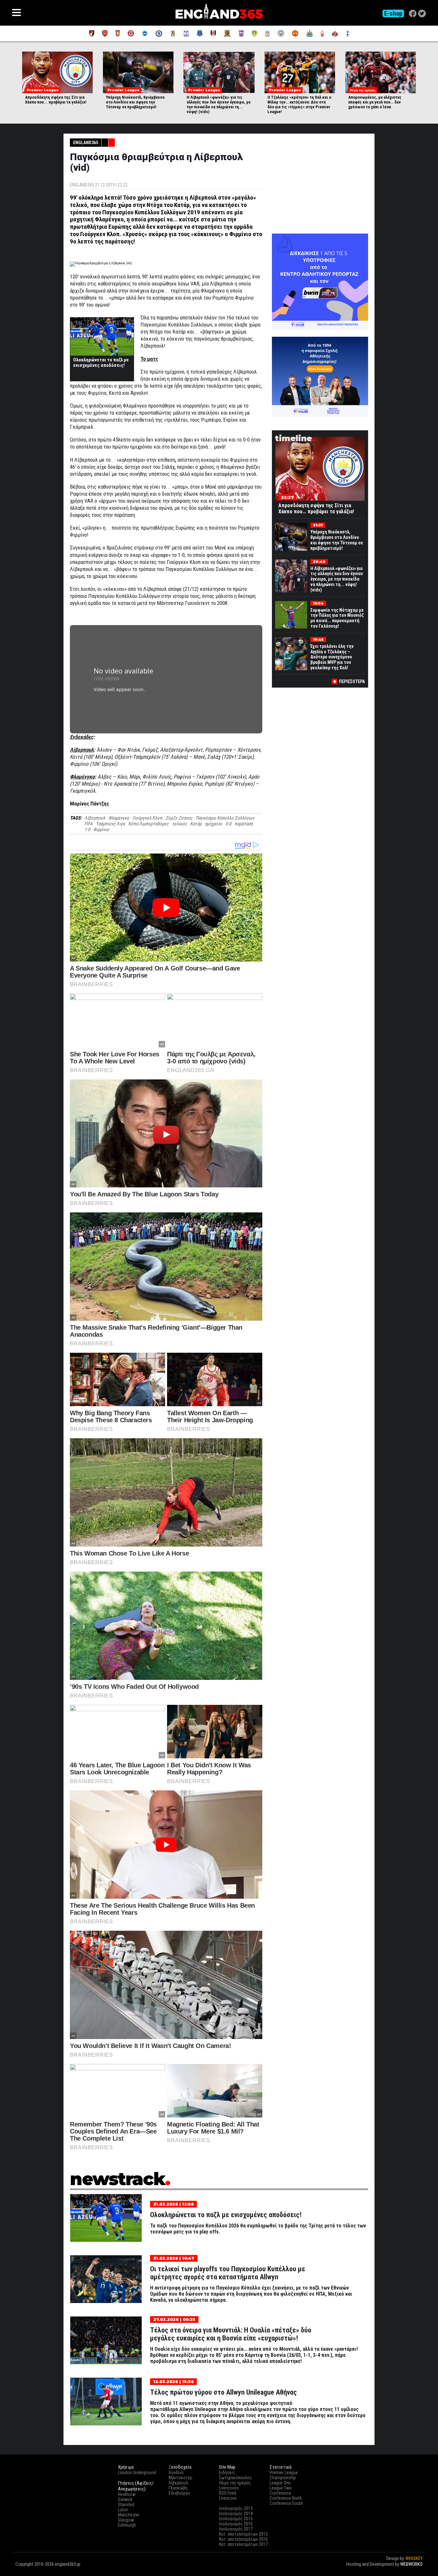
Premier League (284, 2473)
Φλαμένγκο (119, 818)
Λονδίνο (176, 2473)
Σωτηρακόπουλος (236, 2478)
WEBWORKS (411, 2564)
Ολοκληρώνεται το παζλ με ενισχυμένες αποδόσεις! (101, 363)
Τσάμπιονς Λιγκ (110, 824)
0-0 (228, 824)
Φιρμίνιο (101, 830)
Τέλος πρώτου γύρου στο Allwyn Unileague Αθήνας (223, 2392)
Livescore (228, 2498)
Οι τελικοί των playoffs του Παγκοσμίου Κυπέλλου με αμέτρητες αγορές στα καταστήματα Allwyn (228, 2273)
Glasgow (126, 2520)
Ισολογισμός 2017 (236, 2529)
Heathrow (127, 2494)
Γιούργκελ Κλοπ (147, 818)
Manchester (129, 2515)
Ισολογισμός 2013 (236, 2508)
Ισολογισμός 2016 (236, 2524)
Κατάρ (196, 824)
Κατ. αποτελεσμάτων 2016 (243, 2539)
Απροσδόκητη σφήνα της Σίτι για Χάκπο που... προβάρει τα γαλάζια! (56, 100)
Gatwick (125, 2499)
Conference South (286, 2503)
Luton (123, 2510)
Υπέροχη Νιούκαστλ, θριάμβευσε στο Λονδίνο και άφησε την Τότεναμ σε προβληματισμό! (135, 102)
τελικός (179, 824)
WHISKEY (414, 2558)
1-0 (87, 830)
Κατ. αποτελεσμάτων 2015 (243, 2534)
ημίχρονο (214, 824)
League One (280, 2483)
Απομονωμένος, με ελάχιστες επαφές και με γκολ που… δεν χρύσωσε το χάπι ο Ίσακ (375, 102)
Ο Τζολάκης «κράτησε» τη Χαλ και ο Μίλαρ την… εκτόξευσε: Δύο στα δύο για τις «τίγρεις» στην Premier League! (299, 104)
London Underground (137, 2473)
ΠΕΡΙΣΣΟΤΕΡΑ (352, 681)
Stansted (126, 2505)
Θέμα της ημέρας (235, 2483)
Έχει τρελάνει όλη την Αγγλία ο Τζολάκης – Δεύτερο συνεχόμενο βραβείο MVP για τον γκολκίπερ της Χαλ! (332, 657)
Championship (283, 2478)
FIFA (88, 824)
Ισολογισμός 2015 (236, 2519)
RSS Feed (228, 2493)
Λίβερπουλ (95, 818)
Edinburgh (127, 2525)
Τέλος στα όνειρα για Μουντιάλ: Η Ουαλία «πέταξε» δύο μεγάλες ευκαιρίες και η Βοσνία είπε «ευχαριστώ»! (231, 2334)
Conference (280, 2493)
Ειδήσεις (227, 2473)
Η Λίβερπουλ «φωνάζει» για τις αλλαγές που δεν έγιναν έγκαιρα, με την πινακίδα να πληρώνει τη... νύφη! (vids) (219, 104)
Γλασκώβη (178, 2488)
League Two (281, 2488)
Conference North (286, 2498)
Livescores (229, 2488)
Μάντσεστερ (181, 2478)
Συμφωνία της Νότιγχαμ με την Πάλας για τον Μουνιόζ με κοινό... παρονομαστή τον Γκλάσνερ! (337, 618)
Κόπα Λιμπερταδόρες (148, 824)
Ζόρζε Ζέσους (179, 818)
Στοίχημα (414, 2570)
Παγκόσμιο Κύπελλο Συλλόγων (225, 818)
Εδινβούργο (179, 2493)
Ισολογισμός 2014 (236, 2514)
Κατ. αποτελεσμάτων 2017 (243, 2544)
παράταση (244, 824)
